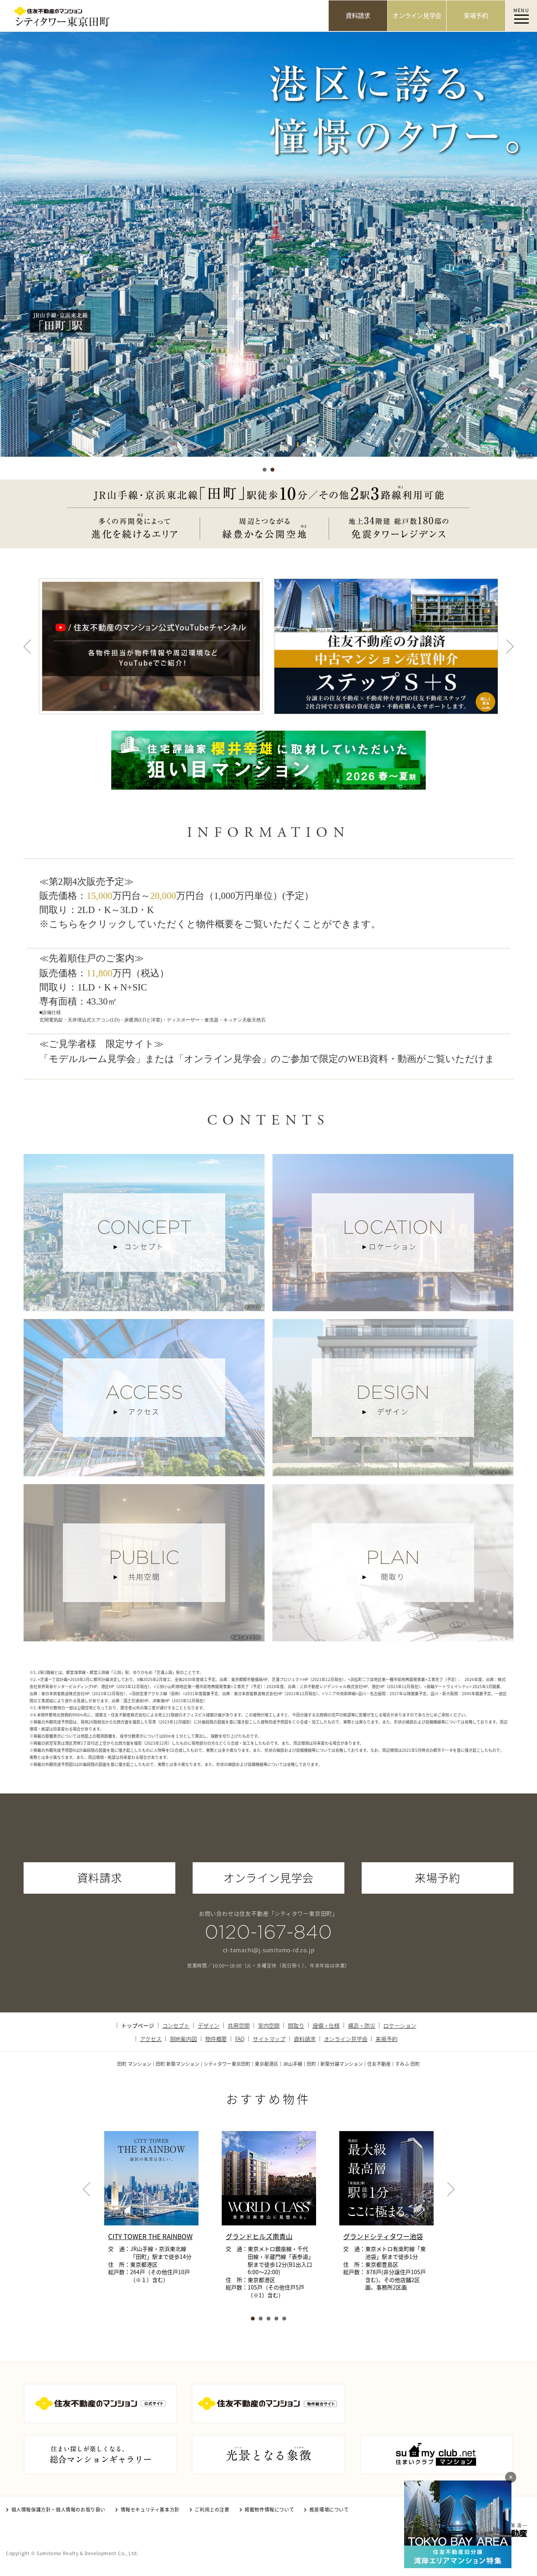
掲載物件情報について (269, 2509)
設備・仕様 (326, 2025)
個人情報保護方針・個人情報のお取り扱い (58, 2509)
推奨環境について (329, 2509)
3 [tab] (268, 2319)
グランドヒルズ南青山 (259, 2236)
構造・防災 (361, 2025)
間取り (296, 2025)
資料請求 (304, 2039)
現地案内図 (183, 2039)
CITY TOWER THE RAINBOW (150, 2236)
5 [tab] (284, 2319)
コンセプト (176, 2025)
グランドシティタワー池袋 (383, 2236)
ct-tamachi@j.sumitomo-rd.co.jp (269, 1950)
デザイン (209, 2025)
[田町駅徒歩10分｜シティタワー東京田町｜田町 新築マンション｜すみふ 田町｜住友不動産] (164, 16)
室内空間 (269, 2025)
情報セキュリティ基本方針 (150, 2509)
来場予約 (386, 2039)
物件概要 (216, 2039)
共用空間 (238, 2025)
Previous (27, 646)
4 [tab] (276, 2319)
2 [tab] (272, 470)
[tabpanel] (268, 246)
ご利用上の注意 (212, 2509)
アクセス (151, 2039)
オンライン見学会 (346, 2039)
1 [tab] (265, 470)
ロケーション (400, 2025)
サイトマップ (269, 2039)
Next (510, 646)
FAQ (240, 2039)
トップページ (137, 2025)
